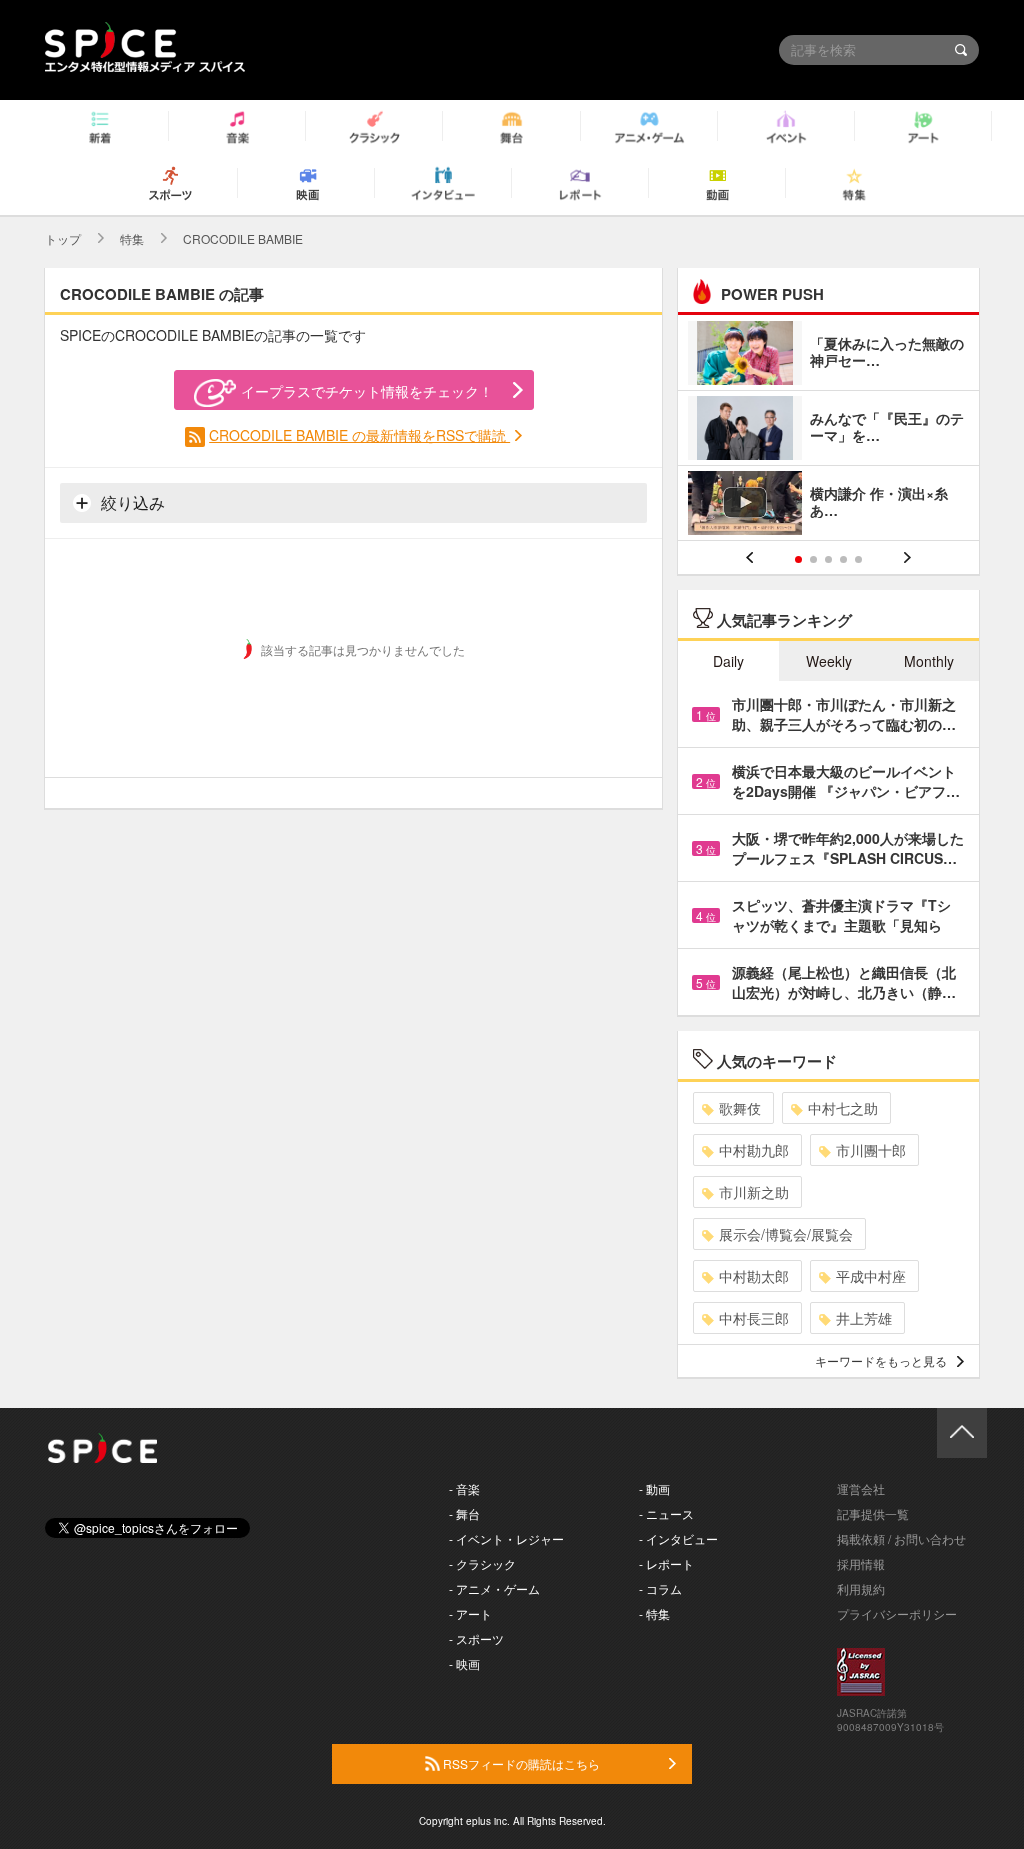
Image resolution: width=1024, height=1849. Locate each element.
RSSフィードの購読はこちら (520, 1763)
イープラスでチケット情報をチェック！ (367, 391)
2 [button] (813, 559)
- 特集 (654, 1613)
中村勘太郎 (754, 1276)
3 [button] (828, 559)
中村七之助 (843, 1108)
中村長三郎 (754, 1318)
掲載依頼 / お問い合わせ (901, 1538)
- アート (470, 1613)
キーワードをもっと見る (881, 1360)
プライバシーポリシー (897, 1613)
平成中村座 (871, 1276)
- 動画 (654, 1488)
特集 (132, 238)
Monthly (929, 661)
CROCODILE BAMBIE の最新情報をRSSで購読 (359, 435)
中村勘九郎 (754, 1150)
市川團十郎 (871, 1150)
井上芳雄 (864, 1318)
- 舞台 (464, 1513)
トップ (63, 238)
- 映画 (464, 1663)
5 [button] (858, 559)
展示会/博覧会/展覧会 (786, 1234)
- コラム (660, 1588)
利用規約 (861, 1588)
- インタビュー (678, 1538)
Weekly (829, 661)
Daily (728, 661)
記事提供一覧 (873, 1513)
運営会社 (861, 1488)
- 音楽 (464, 1488)
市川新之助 (754, 1192)
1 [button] (798, 559)
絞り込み (131, 502)
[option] (828, 430)
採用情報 (861, 1563)
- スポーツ (476, 1638)
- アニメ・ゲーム (494, 1588)
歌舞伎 (740, 1108)
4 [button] (843, 559)
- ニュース (666, 1513)
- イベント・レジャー (506, 1538)
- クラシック (482, 1563)
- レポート (666, 1563)
